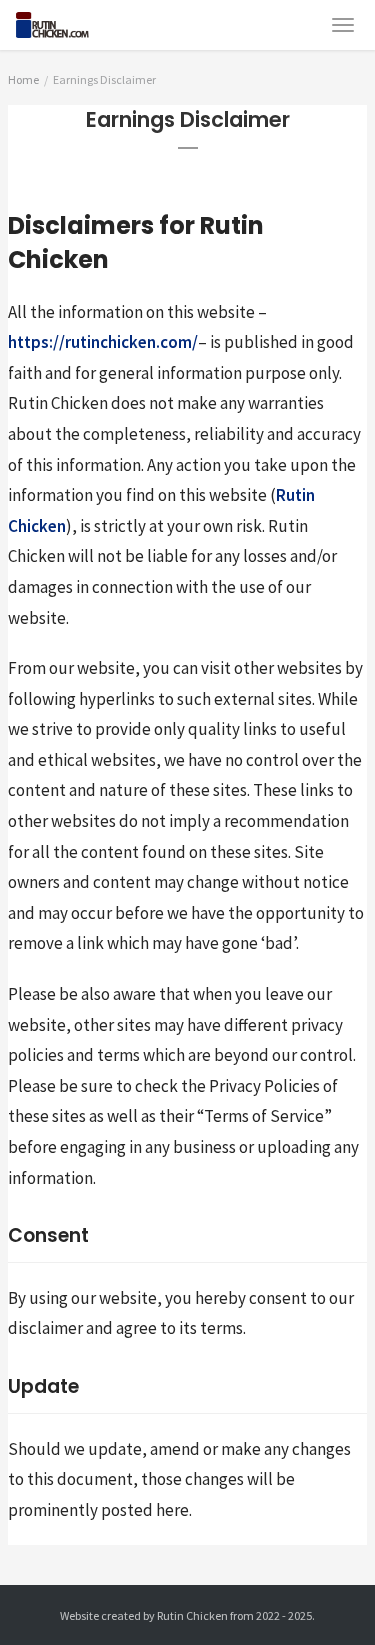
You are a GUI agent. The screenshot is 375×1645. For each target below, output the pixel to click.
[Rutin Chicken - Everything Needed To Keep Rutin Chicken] (64, 21)
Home (23, 79)
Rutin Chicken (192, 1615)
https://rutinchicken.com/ (103, 342)
